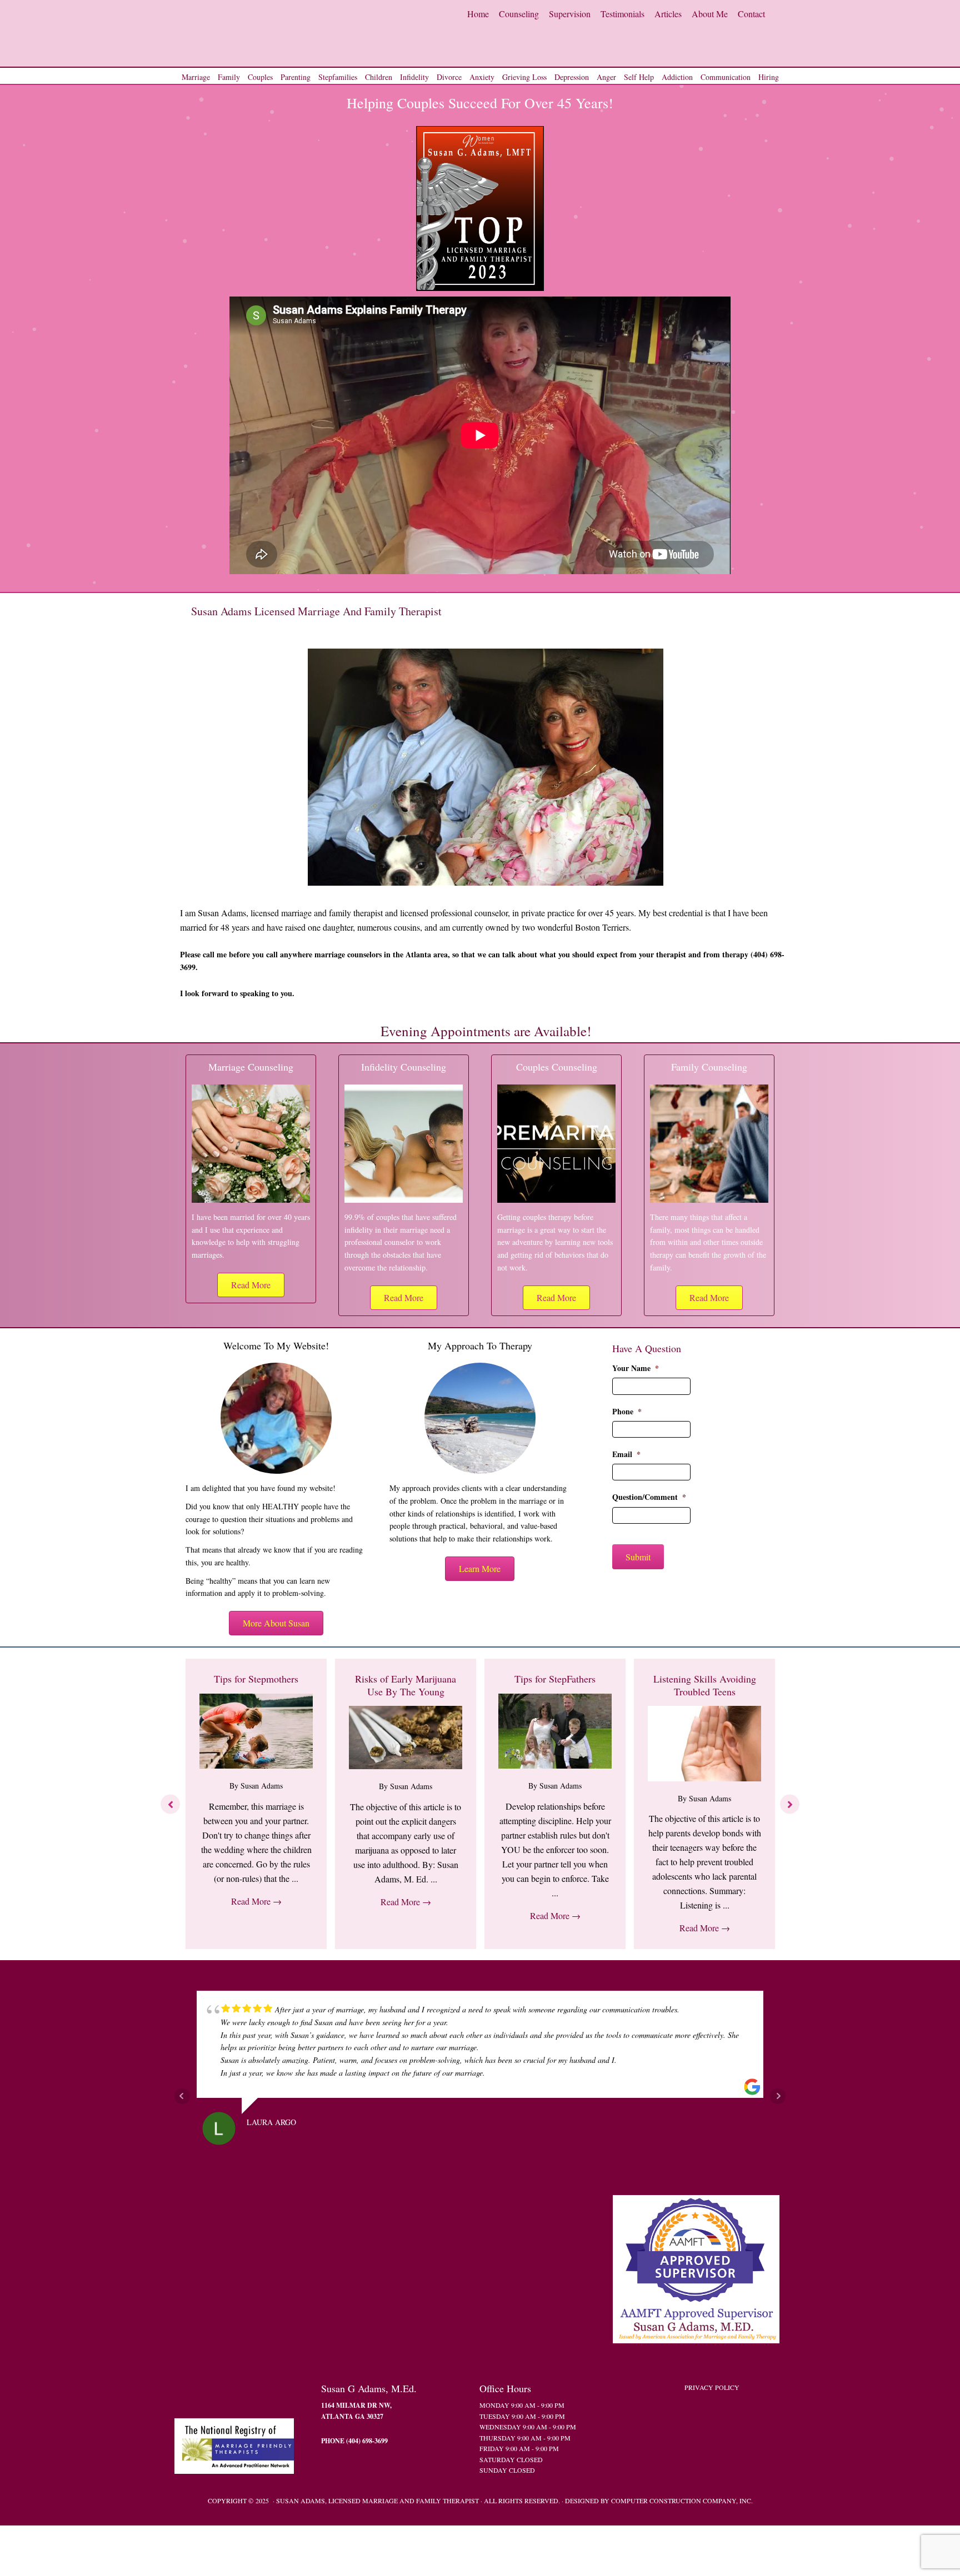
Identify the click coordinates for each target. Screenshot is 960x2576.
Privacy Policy (712, 2387)
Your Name (636, 1368)
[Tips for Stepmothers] (256, 1765)
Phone (627, 1412)
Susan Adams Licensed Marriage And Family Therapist (283, 33)
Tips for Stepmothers (256, 1679)
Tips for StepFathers (555, 1679)
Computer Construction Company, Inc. (682, 2500)
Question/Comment (649, 1497)
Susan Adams (262, 1786)
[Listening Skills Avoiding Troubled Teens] (704, 1778)
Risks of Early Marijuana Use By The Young (406, 1685)
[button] (251, 1285)
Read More (256, 1901)
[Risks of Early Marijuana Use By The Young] (406, 1766)
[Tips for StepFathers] (555, 1765)
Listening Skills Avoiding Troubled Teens (705, 1685)
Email (626, 1454)
